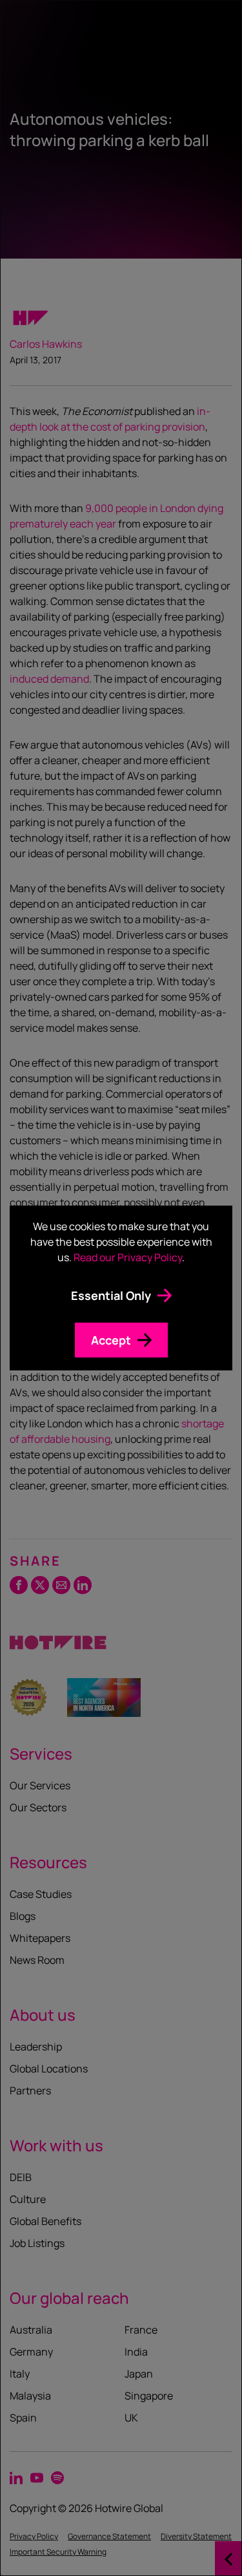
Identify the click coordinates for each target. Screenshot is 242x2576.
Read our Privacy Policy (128, 1257)
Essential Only (111, 1295)
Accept (111, 1340)
